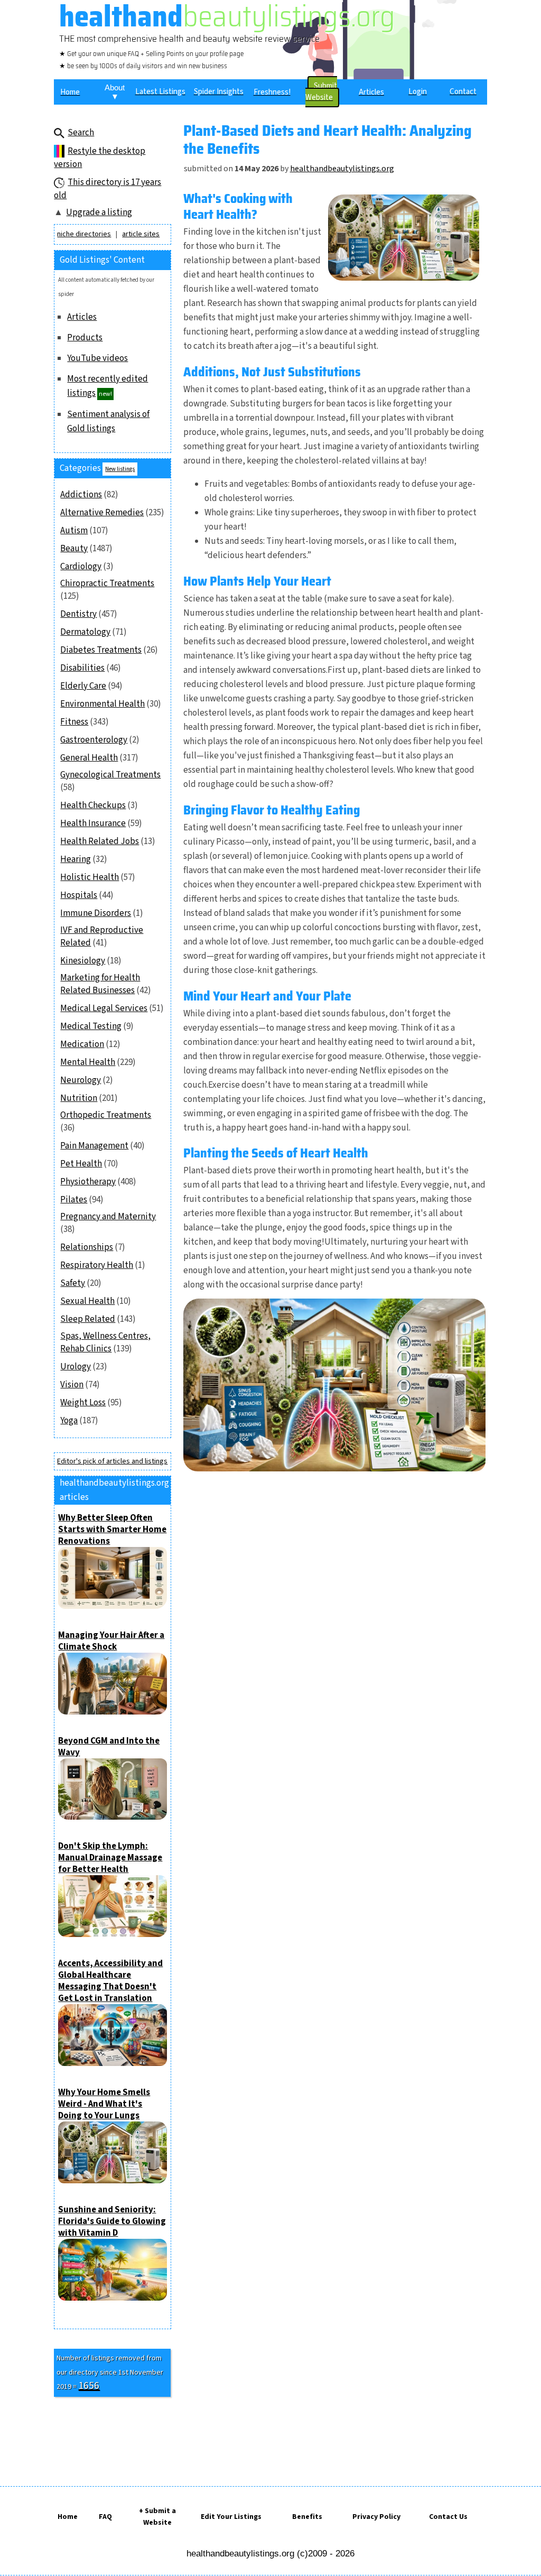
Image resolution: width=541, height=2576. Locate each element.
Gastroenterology (94, 740)
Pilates (74, 1200)
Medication (82, 1044)
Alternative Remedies (102, 513)
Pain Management (94, 1146)
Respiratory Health (97, 1265)
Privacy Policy (376, 2517)
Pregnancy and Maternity (108, 1217)
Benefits (307, 2517)
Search (81, 133)
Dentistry (78, 614)
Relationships (87, 1247)
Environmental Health (102, 704)
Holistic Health (90, 877)
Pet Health (81, 1164)
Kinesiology (83, 961)
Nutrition (79, 1098)
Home (68, 2517)
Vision (72, 1385)
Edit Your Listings (231, 2517)
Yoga (69, 1421)
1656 (89, 2386)
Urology (76, 1367)
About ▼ (115, 92)
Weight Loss (83, 1403)
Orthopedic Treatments (106, 1115)
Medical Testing (91, 1026)
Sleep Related (88, 1319)
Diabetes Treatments (101, 650)
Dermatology (85, 632)
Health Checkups (93, 805)
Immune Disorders (96, 913)
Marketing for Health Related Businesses (100, 984)
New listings (120, 469)
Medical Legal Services (104, 1008)
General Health (89, 758)
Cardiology (81, 567)
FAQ (105, 2517)
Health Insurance (93, 823)
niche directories (84, 234)
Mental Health (88, 1062)
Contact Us (448, 2517)
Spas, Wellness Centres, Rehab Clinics (105, 1342)
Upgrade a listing (99, 212)
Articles (82, 317)
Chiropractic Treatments (107, 583)
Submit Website (321, 92)
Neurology (81, 1080)
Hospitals (79, 895)
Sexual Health (87, 1301)
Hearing (76, 859)
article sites (141, 234)
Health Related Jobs (100, 841)
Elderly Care (83, 686)
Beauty (74, 549)
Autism (74, 531)
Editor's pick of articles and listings (112, 1461)
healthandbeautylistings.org (342, 169)
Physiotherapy (88, 1182)
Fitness (74, 722)
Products (85, 338)
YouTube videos (97, 358)
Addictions (81, 495)
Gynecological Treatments (110, 775)
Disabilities (82, 668)
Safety (73, 1283)
